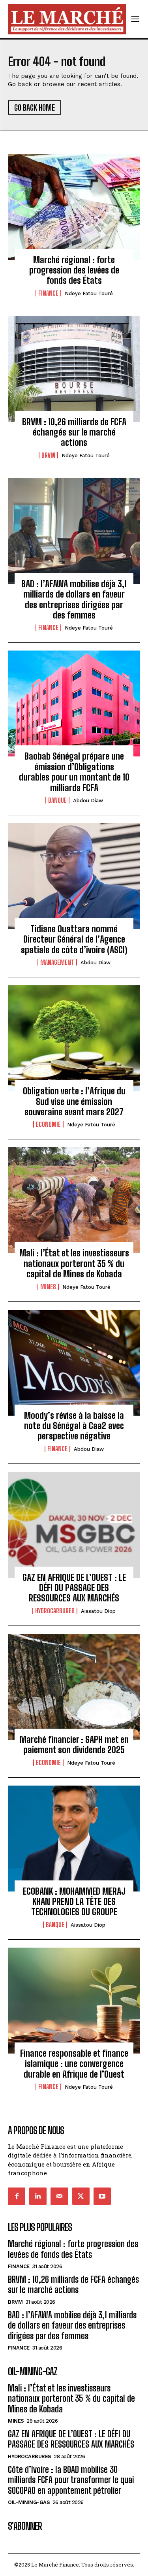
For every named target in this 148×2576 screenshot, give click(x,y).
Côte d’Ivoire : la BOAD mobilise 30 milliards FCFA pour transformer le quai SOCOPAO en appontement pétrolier (71, 2480)
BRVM (48, 455)
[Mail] (59, 2196)
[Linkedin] (38, 2196)
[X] (81, 2196)
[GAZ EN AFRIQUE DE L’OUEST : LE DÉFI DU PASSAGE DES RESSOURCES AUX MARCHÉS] (74, 1525)
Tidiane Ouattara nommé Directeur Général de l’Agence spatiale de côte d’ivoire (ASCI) (74, 939)
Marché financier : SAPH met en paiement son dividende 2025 (74, 1745)
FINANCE (48, 293)
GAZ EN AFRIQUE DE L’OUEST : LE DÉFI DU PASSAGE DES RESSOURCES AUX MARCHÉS (74, 1588)
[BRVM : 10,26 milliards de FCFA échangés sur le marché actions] (74, 369)
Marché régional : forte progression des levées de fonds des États (74, 270)
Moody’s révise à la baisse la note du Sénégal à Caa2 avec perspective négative (74, 1426)
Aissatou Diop (98, 1611)
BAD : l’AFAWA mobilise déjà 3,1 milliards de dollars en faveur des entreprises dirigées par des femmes (74, 600)
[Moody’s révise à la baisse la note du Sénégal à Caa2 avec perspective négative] (74, 1363)
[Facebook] (17, 2196)
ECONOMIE (48, 1124)
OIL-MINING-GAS (29, 2502)
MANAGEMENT (57, 962)
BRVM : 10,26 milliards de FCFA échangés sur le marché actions (74, 432)
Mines (48, 1287)
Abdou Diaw (88, 801)
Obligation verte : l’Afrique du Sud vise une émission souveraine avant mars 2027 (74, 1101)
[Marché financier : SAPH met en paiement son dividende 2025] (74, 1687)
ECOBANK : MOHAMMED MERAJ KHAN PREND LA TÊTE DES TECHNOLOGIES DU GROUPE (74, 1902)
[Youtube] (102, 2196)
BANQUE (57, 800)
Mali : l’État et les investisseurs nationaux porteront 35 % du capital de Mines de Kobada (74, 1263)
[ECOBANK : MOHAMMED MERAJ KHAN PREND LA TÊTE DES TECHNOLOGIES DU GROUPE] (74, 1839)
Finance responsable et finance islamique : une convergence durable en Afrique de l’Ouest (74, 2064)
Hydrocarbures (55, 1611)
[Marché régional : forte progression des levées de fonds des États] (74, 207)
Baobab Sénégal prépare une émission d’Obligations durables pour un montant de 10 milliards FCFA (74, 772)
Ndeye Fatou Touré (89, 293)
